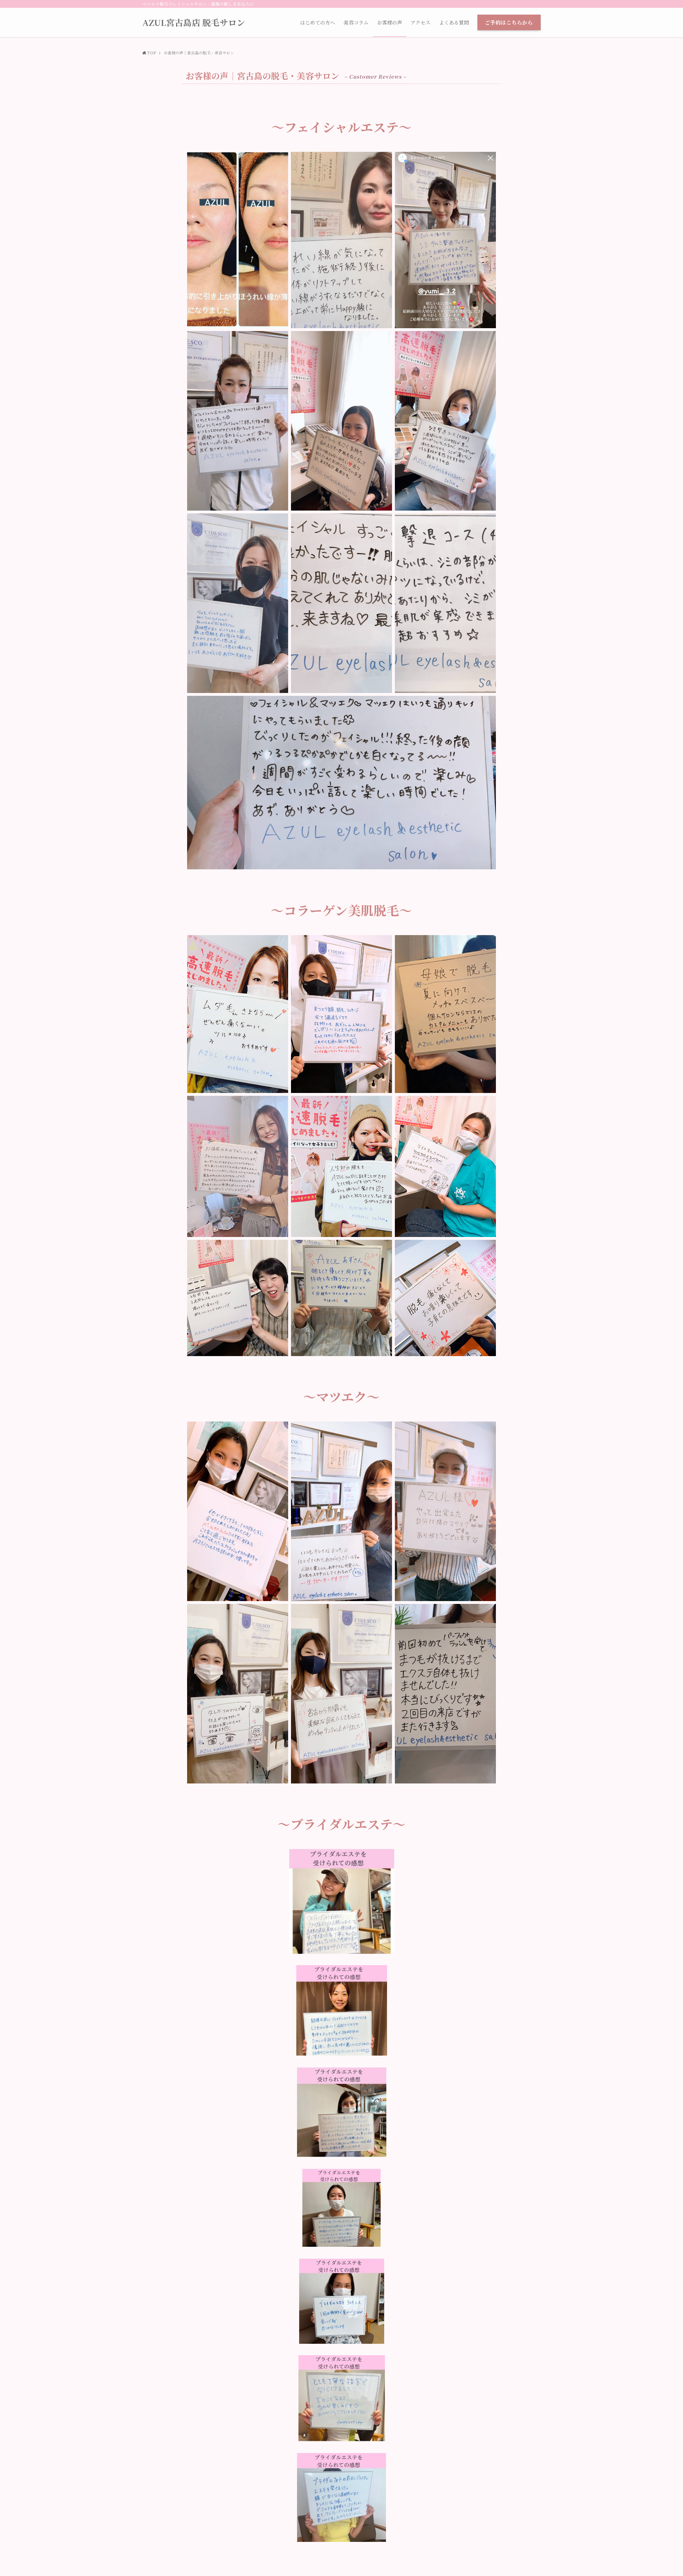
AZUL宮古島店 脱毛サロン (194, 22)
